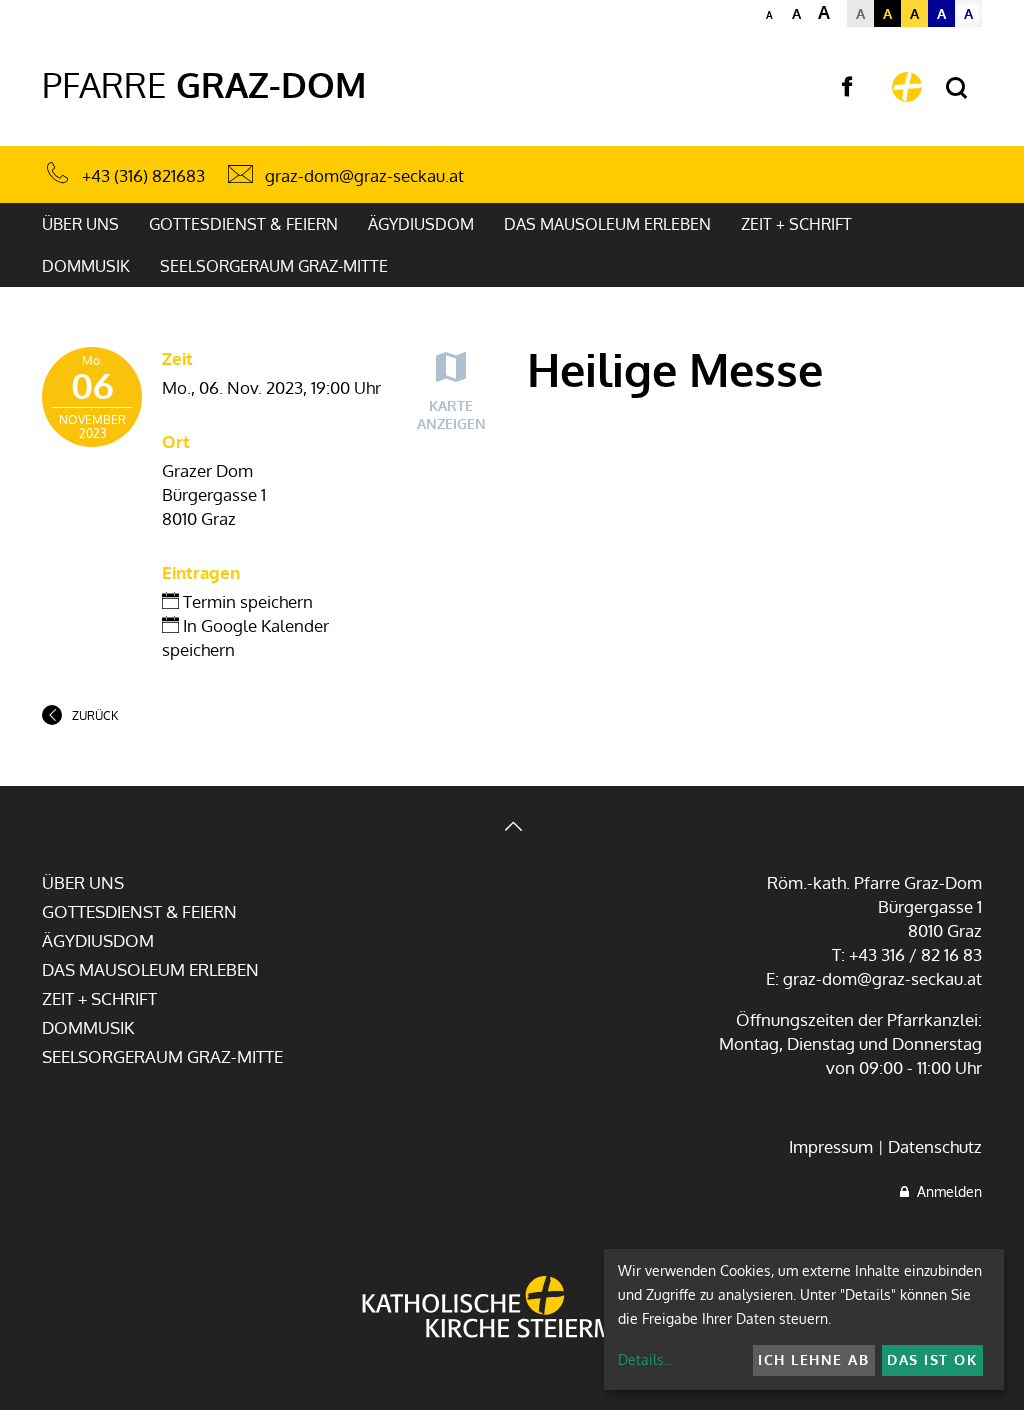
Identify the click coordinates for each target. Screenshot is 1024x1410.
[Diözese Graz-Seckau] (512, 1309)
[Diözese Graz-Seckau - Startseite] (907, 87)
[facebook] (847, 87)
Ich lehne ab (813, 1359)
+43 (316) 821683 (143, 175)
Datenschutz (935, 1146)
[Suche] (956, 88)
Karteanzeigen (451, 414)
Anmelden (945, 1191)
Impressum (831, 1146)
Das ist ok (932, 1359)
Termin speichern (246, 601)
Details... (645, 1359)
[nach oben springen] (512, 828)
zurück (95, 715)
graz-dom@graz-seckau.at (364, 175)
